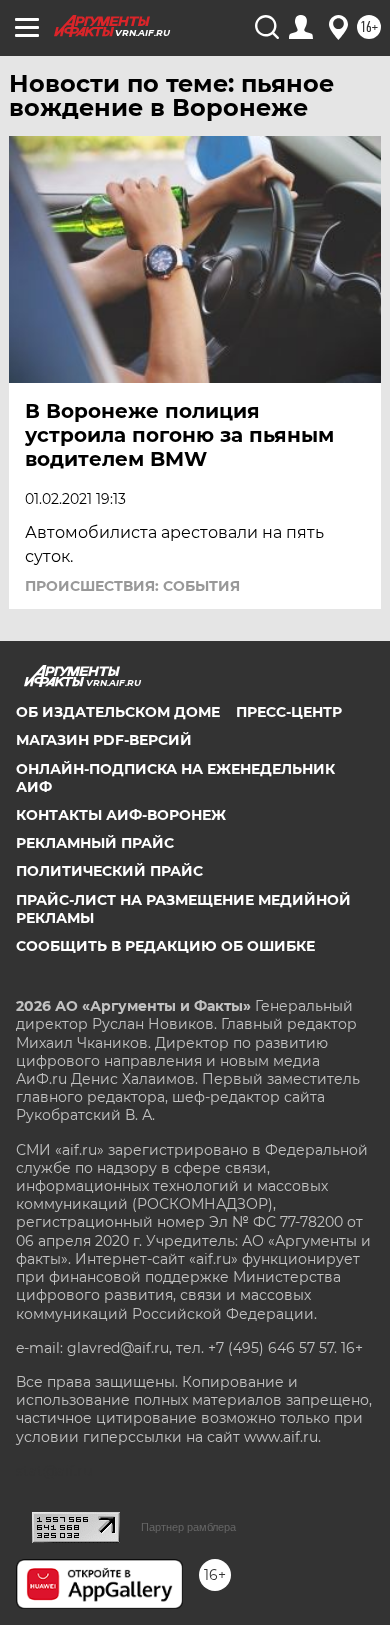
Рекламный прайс (95, 843)
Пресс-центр (289, 712)
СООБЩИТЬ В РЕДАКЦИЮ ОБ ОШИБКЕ (165, 946)
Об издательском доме (118, 712)
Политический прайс (109, 871)
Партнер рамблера (188, 1527)
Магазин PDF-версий (104, 740)
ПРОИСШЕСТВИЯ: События (132, 586)
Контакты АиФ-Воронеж (121, 815)
